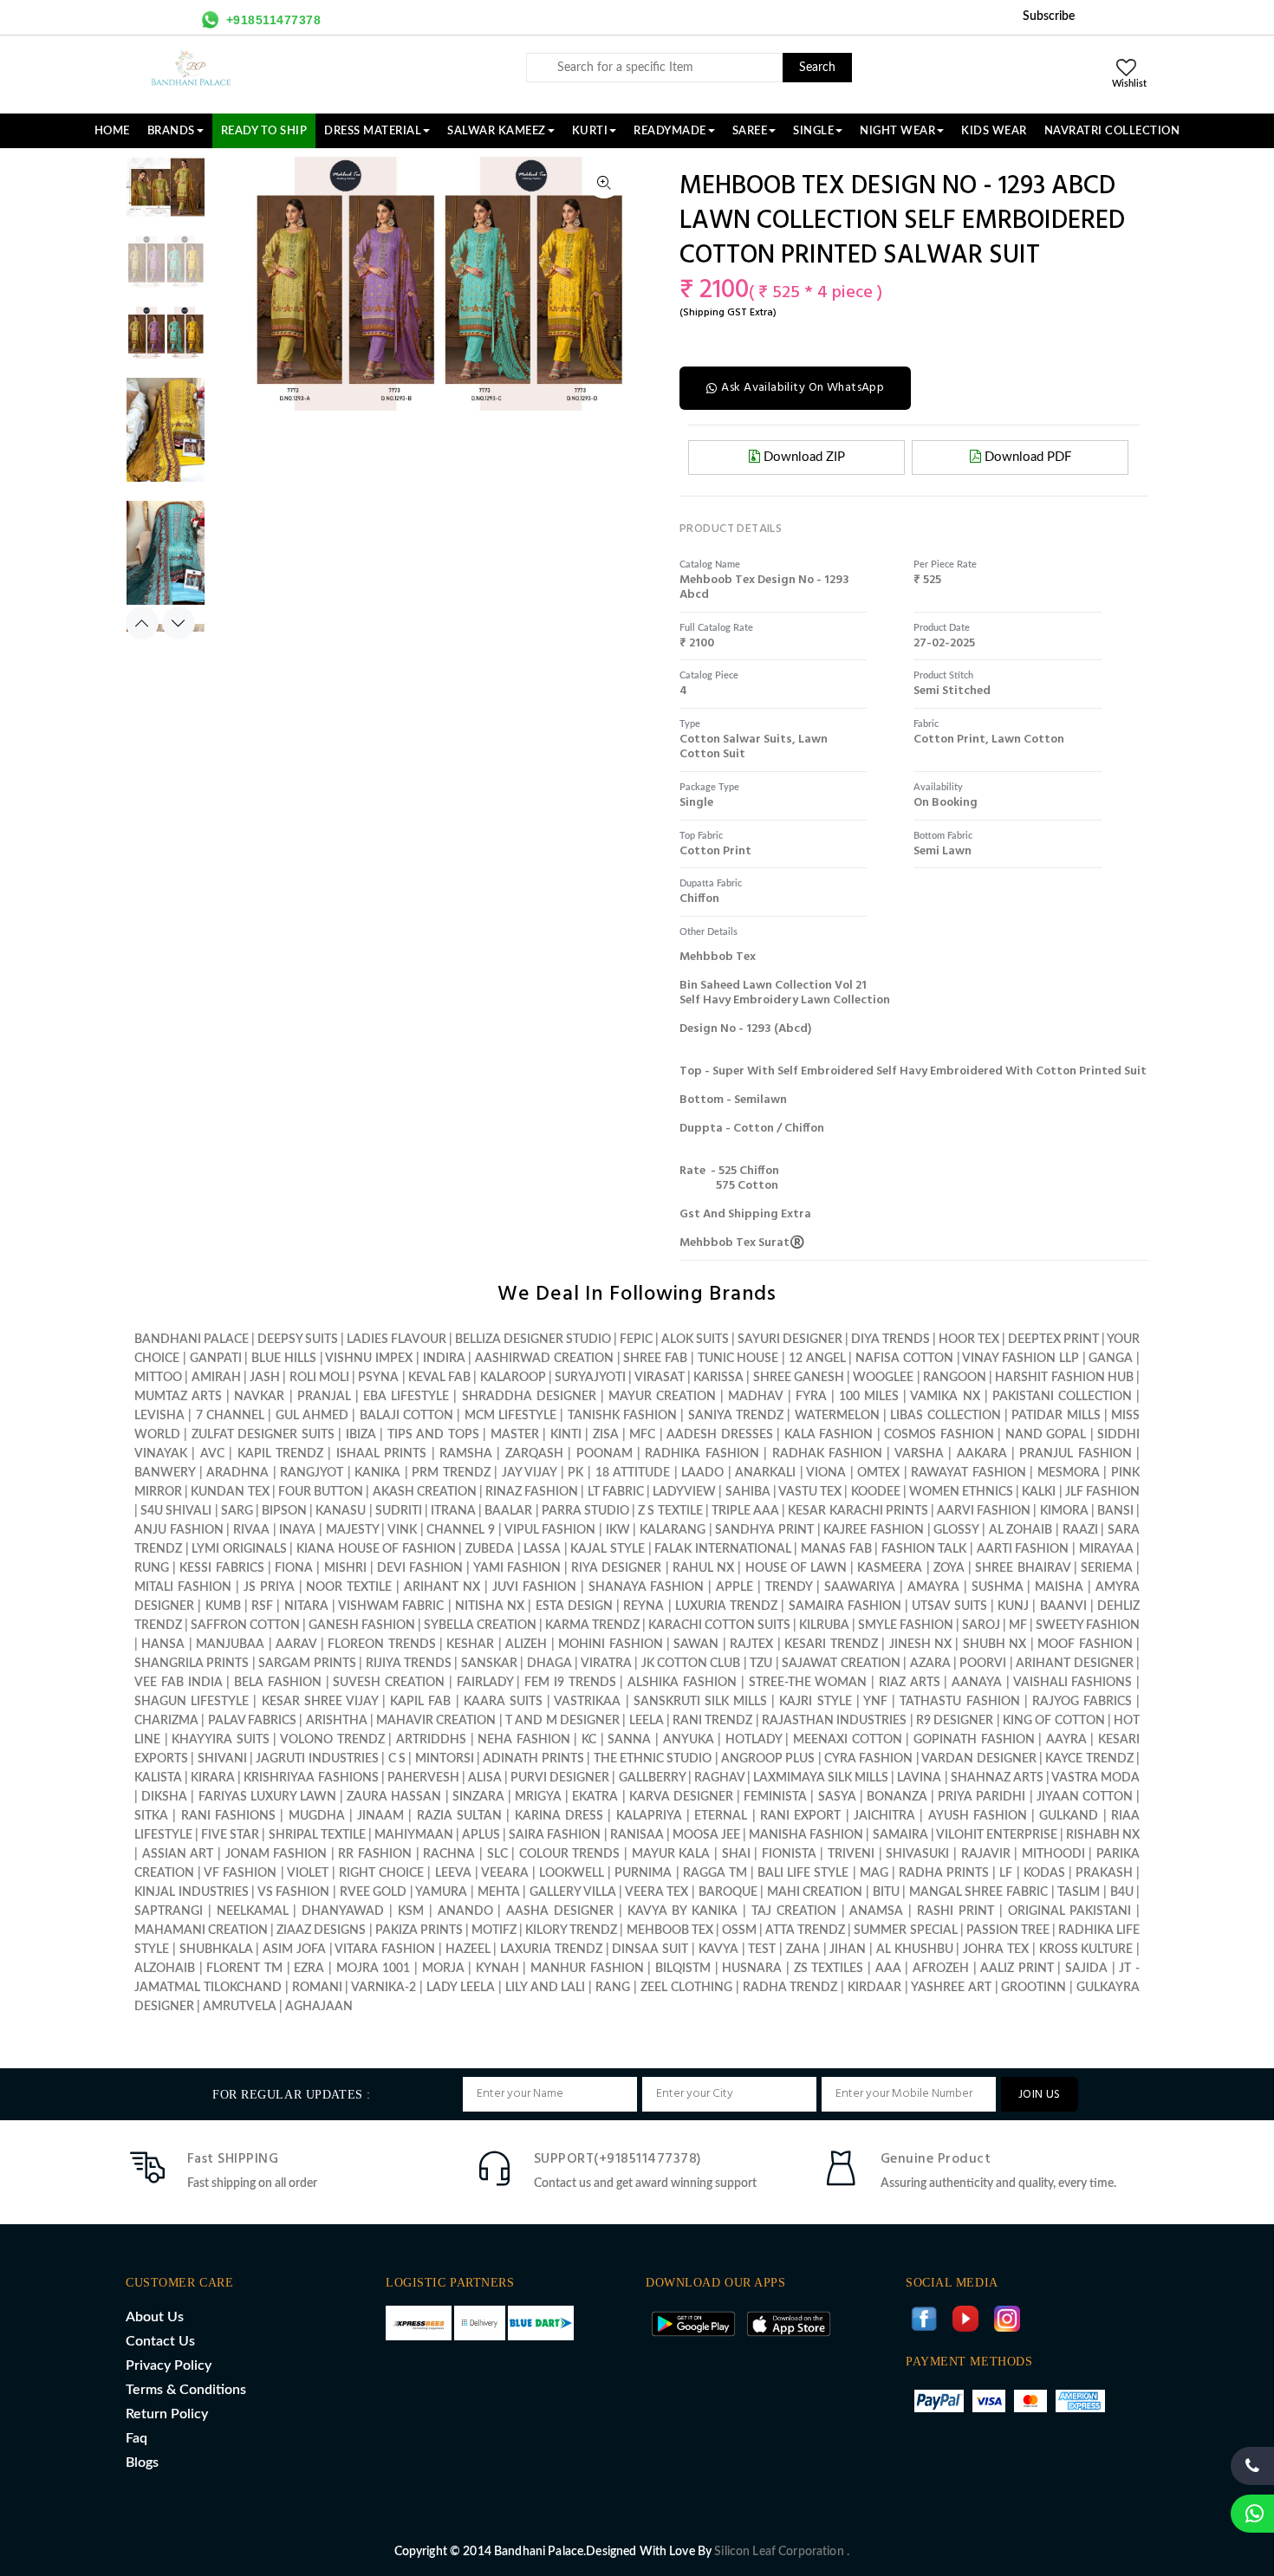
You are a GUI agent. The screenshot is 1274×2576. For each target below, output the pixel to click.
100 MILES (869, 1397)
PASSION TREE (1009, 1930)
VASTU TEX (810, 1492)
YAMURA (441, 1892)
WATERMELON (837, 1416)
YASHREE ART (951, 1988)
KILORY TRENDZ (571, 1930)
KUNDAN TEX (230, 1492)
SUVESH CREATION (389, 1683)
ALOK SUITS (695, 1340)
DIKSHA (164, 1797)
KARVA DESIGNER (681, 1797)
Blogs (142, 2462)
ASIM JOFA (294, 1950)
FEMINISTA (775, 1797)
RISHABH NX (1103, 1835)
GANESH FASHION (362, 1625)
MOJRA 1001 (374, 1969)
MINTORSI (445, 1759)
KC (589, 1740)
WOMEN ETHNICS (961, 1492)
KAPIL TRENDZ (280, 1454)
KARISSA (718, 1378)
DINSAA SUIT (650, 1950)
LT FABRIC (616, 1492)
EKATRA (595, 1797)
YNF (875, 1702)
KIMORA (1064, 1511)
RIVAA (251, 1530)
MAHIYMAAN (414, 1835)
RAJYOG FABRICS (1082, 1702)
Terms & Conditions (186, 2390)
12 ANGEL (817, 1359)
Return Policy (167, 2414)
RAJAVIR (986, 1854)
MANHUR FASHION (587, 1969)
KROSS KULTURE (1086, 1950)
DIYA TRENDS (890, 1340)
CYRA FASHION (868, 1759)
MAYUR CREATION (662, 1397)
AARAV (296, 1645)
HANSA (163, 1645)
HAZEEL (468, 1950)
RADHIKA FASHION (702, 1454)
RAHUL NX (703, 1568)
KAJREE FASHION (874, 1530)
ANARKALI (765, 1473)
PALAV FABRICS (252, 1721)
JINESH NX (920, 1645)
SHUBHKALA (216, 1950)
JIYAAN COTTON (1085, 1797)
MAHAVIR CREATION (436, 1721)
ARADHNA (237, 1473)
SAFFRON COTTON (245, 1625)
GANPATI (216, 1359)
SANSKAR (489, 1664)
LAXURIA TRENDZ (551, 1950)
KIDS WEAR (994, 131)
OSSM (739, 1930)
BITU (886, 1892)
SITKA (151, 1816)
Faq (136, 2438)
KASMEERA (890, 1568)
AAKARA (982, 1454)
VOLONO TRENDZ (332, 1740)
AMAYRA (933, 1587)
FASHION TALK (924, 1549)
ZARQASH (534, 1454)
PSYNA (378, 1378)
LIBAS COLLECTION (945, 1416)
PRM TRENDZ (451, 1473)
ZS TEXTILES (829, 1969)
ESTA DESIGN (574, 1606)
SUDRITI (399, 1511)
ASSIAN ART (178, 1854)
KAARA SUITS (503, 1702)
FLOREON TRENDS (381, 1645)
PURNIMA (643, 1873)
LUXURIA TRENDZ (726, 1606)
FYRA (811, 1397)
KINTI (566, 1435)
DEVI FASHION (420, 1568)
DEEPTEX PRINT (1053, 1340)
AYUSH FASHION (978, 1816)
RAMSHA (466, 1454)
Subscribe (1049, 16)
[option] (166, 270)
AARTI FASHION (1023, 1549)
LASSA (542, 1549)
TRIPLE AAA (745, 1511)
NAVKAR (259, 1397)
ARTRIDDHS (431, 1740)
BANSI (1115, 1511)
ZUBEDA (490, 1549)
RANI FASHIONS (228, 1816)
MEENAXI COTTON (848, 1740)
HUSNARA (752, 1969)
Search (817, 68)
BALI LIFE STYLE (803, 1873)
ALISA (485, 1778)
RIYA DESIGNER (616, 1568)
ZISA (606, 1435)
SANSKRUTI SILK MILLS (700, 1702)
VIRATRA (606, 1664)
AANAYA (977, 1683)
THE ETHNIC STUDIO (653, 1759)
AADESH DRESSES (719, 1435)
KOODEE (876, 1492)
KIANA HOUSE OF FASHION (376, 1549)
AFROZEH (941, 1969)
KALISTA (158, 1778)
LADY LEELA (461, 1988)
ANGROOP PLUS (768, 1759)
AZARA (930, 1664)
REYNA (643, 1606)
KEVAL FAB (439, 1378)
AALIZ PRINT (1017, 1969)
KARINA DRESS (559, 1816)
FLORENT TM (244, 1969)
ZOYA (949, 1568)
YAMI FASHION (517, 1568)
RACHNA (449, 1854)
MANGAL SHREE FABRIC (978, 1892)
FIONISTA (789, 1854)
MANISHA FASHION (806, 1835)
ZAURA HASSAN (394, 1797)
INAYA (297, 1530)
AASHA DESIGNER (560, 1911)
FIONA (294, 1568)
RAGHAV (719, 1778)
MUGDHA (317, 1816)
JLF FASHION (1102, 1492)
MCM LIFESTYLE (510, 1416)
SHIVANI (222, 1759)
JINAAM (380, 1816)
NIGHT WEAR (897, 131)
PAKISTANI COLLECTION (1062, 1397)
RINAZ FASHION (532, 1492)
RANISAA (637, 1835)
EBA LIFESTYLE (406, 1397)
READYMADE (670, 131)
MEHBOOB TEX (670, 1930)
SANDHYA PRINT (764, 1530)
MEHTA (499, 1892)
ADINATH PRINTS (533, 1759)
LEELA (647, 1721)
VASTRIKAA (587, 1702)
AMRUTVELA (240, 2007)
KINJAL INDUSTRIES (192, 1892)
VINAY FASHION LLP (1020, 1359)
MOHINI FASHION (610, 1645)
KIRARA (213, 1778)
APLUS (481, 1835)
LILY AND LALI (546, 1988)
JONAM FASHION (276, 1854)
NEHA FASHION (524, 1740)
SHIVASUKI (917, 1854)
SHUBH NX (994, 1645)
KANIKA (377, 1473)
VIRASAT (660, 1378)
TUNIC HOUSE (738, 1359)
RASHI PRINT (955, 1911)
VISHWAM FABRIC (391, 1606)
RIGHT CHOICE (381, 1873)
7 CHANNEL (230, 1416)
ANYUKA (689, 1740)
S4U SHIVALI (176, 1511)
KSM (411, 1911)
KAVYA (718, 1950)
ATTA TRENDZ (805, 1930)
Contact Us (160, 2341)
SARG (237, 1511)
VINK (402, 1530)
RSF (262, 1606)
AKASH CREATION (425, 1492)
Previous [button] (142, 623)
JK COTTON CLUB (691, 1664)
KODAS (1044, 1873)
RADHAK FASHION (827, 1454)
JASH (265, 1378)
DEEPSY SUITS (298, 1340)
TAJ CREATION (794, 1911)
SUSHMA (998, 1587)
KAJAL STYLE (608, 1549)
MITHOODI (1053, 1854)
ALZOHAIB (165, 1969)
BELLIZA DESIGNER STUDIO (533, 1340)
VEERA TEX (657, 1892)
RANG (613, 1988)
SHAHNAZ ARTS (997, 1778)
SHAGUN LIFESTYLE (192, 1702)
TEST (762, 1950)
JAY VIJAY (530, 1473)
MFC (642, 1435)
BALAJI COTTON (406, 1416)
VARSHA (919, 1454)
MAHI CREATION (815, 1892)
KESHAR (470, 1645)
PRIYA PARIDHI (981, 1797)
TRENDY (789, 1587)
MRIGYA (538, 1797)
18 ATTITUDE (633, 1473)
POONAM (604, 1454)
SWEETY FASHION (1088, 1625)
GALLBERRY (652, 1778)
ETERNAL (721, 1816)
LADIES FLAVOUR (396, 1340)
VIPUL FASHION (550, 1530)
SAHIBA (748, 1492)
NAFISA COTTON (904, 1359)
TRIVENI (851, 1854)
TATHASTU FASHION (959, 1702)
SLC (497, 1854)
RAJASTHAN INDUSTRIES (834, 1721)
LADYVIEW (684, 1492)
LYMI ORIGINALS (239, 1549)
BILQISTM (683, 1969)
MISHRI (345, 1568)
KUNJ (1013, 1606)
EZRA (309, 1969)
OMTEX (878, 1473)
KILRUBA (824, 1625)
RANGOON (955, 1378)
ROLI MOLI (319, 1378)
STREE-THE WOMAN (808, 1683)
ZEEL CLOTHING (686, 1988)
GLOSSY (956, 1530)
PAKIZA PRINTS (420, 1930)
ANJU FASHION (179, 1530)
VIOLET (308, 1873)
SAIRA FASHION (555, 1835)
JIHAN (849, 1950)
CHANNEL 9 (461, 1530)
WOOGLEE (883, 1378)
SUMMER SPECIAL (905, 1930)
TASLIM (1079, 1892)
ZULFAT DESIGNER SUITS (263, 1435)
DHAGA (549, 1664)
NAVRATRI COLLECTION (1112, 131)
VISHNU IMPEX (369, 1359)
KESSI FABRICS (221, 1568)
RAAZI (1080, 1530)
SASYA (837, 1797)
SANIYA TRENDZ (736, 1416)
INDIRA (444, 1359)
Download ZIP (803, 457)
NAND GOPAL (1046, 1435)
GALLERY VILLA (573, 1892)
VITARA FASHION (385, 1950)
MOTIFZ (494, 1930)
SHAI (736, 1854)
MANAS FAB (836, 1549)
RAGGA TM (715, 1873)
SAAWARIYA (860, 1587)
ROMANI (317, 1988)
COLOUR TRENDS (570, 1854)
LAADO (702, 1473)
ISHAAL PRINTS (381, 1454)
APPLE (734, 1587)
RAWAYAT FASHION (968, 1473)
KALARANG (673, 1530)
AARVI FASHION (984, 1511)
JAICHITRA (884, 1816)
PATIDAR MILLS (1056, 1416)
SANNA (629, 1740)
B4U (1122, 1892)
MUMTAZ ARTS (178, 1397)
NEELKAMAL (253, 1911)
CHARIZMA (166, 1721)
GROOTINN (1033, 1988)
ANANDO (465, 1911)
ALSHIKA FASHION (682, 1683)
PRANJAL (324, 1397)
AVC (212, 1454)
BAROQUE (728, 1892)
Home (112, 131)
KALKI (1039, 1492)
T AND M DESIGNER (562, 1721)
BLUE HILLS (284, 1359)
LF (1006, 1873)
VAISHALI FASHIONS (1073, 1683)
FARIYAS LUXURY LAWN (267, 1797)
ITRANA (453, 1511)
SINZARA (478, 1797)
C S (397, 1759)
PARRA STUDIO (585, 1511)
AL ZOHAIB (1021, 1530)
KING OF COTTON (1054, 1721)
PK (575, 1473)
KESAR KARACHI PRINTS (858, 1511)
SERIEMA (1107, 1568)
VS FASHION (294, 1892)
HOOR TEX (969, 1340)
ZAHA (805, 1950)
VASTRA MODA (1095, 1778)
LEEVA (453, 1873)
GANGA (1111, 1359)
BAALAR (508, 1511)
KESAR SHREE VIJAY (320, 1702)
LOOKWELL (572, 1873)
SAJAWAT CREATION (841, 1664)
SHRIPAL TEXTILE (317, 1835)
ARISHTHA (337, 1721)
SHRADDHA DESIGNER (529, 1397)
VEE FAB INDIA (179, 1683)
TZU (761, 1664)
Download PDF (1026, 457)
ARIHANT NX (442, 1587)
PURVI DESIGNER (560, 1778)
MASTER (515, 1435)
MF (1018, 1625)
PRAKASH (1104, 1873)
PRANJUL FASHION (1075, 1454)
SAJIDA (1086, 1969)
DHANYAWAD (343, 1911)
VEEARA (505, 1873)
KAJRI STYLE (815, 1702)
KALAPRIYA (649, 1816)
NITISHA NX (490, 1606)
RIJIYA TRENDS (409, 1664)
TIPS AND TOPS (433, 1435)
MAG (874, 1873)
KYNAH (497, 1969)
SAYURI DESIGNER (790, 1340)
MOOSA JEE (706, 1835)
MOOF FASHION (1085, 1645)
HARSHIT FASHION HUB (1064, 1378)
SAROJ (981, 1625)
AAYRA (1066, 1740)
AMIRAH (216, 1378)
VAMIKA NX (945, 1397)
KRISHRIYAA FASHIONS (311, 1778)
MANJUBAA (230, 1645)
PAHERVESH (423, 1778)
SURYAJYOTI (590, 1378)
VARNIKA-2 (383, 1988)
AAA (888, 1969)
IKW (618, 1530)
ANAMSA (876, 1911)
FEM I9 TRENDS (570, 1683)
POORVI (983, 1664)
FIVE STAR (230, 1835)
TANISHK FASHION (622, 1416)
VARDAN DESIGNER (978, 1759)
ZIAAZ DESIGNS (321, 1930)
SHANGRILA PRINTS (192, 1664)
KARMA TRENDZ (592, 1625)
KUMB (223, 1606)
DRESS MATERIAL (373, 131)
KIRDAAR (874, 1988)
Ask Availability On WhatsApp (803, 388)
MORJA (443, 1969)
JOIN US (1040, 2095)
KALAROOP (513, 1378)
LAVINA (919, 1778)
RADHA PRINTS (944, 1873)
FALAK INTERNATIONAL (723, 1549)
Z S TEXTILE (670, 1511)
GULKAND (1069, 1816)
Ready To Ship (264, 131)
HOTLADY (754, 1740)
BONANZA (897, 1797)
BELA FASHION (278, 1683)
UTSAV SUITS (949, 1606)
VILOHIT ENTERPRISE (997, 1835)
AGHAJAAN (319, 2007)
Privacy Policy (169, 2365)
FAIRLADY (485, 1683)
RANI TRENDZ (712, 1721)
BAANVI (1063, 1606)
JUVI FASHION (534, 1587)
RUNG (152, 1568)
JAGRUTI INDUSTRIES (317, 1759)
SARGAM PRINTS (307, 1664)
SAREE (750, 131)
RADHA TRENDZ (790, 1988)
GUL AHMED (312, 1416)
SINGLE (813, 131)
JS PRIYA (269, 1587)
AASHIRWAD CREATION (544, 1359)
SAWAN (696, 1645)
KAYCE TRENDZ (1089, 1759)
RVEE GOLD (374, 1892)
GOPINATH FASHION (974, 1740)
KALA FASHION (829, 1435)
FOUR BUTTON (321, 1492)
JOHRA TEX (996, 1950)
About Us (155, 2317)
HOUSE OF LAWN (796, 1568)
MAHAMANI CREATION (201, 1930)
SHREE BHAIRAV (1022, 1568)
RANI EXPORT (800, 1816)
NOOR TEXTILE (349, 1587)
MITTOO (158, 1378)
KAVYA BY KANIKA (683, 1911)
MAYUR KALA (671, 1854)
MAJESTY (352, 1530)
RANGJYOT (312, 1473)
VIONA (826, 1473)
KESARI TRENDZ (831, 1645)
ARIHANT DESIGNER (1074, 1664)
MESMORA (1069, 1473)
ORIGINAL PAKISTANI (1070, 1911)
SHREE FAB (655, 1359)
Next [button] (179, 623)
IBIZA (361, 1435)
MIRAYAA (1106, 1549)
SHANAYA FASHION (647, 1587)
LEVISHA (159, 1416)
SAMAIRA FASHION (845, 1606)
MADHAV (755, 1397)
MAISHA (1059, 1587)
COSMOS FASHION (939, 1435)
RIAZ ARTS (910, 1683)
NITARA (306, 1606)
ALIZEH (526, 1645)
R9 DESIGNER (955, 1721)
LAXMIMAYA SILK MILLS (821, 1778)
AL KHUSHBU (915, 1950)
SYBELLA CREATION (480, 1625)
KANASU (341, 1511)
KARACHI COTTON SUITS (719, 1625)
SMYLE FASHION (906, 1625)
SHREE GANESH (799, 1378)
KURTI (590, 131)
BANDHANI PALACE (192, 1340)
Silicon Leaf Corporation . (782, 2552)
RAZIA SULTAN (459, 1816)
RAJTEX (751, 1645)
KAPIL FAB (420, 1702)
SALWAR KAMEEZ (497, 131)
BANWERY (165, 1473)
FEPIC (636, 1340)
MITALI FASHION (183, 1587)
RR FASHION (375, 1854)
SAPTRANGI (169, 1911)
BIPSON (284, 1511)
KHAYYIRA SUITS (221, 1740)
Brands (171, 131)
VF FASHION (240, 1873)
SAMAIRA (900, 1835)
